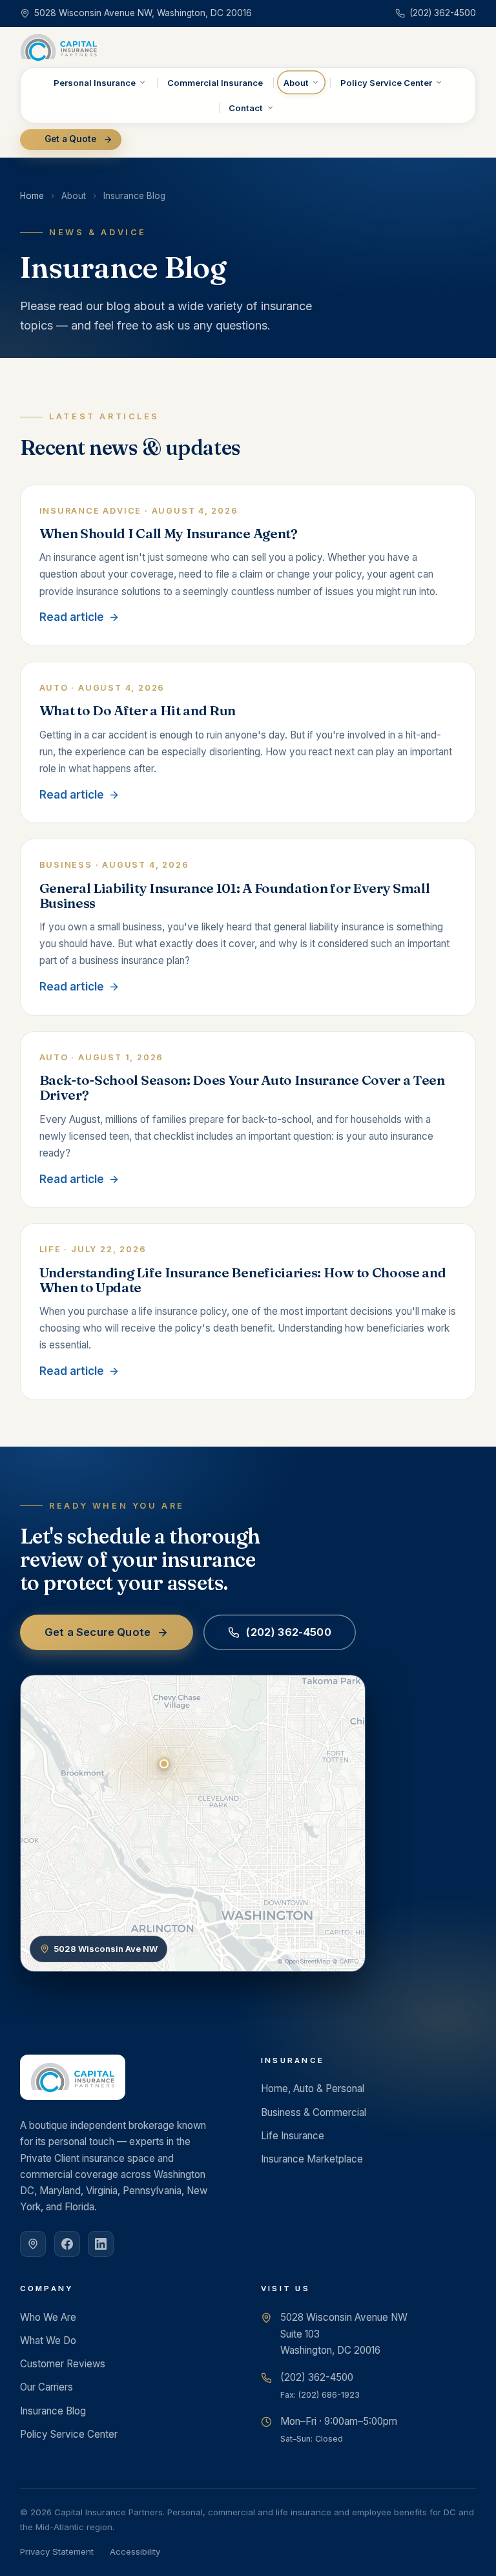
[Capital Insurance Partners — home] (59, 47)
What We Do (48, 2340)
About (296, 83)
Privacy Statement (57, 2551)
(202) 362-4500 (288, 1632)
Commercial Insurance (215, 83)
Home (32, 196)
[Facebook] (67, 2244)
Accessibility (135, 2551)
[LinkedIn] (101, 2244)
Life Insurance (293, 2136)
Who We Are (48, 2317)
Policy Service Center (386, 83)
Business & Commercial (314, 2112)
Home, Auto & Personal (313, 2089)
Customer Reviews (63, 2364)
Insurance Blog (53, 2411)
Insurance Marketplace (312, 2159)
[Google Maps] (33, 2244)
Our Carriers (46, 2387)
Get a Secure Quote (98, 1632)
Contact (246, 108)
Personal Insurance (95, 83)
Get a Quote (70, 139)
